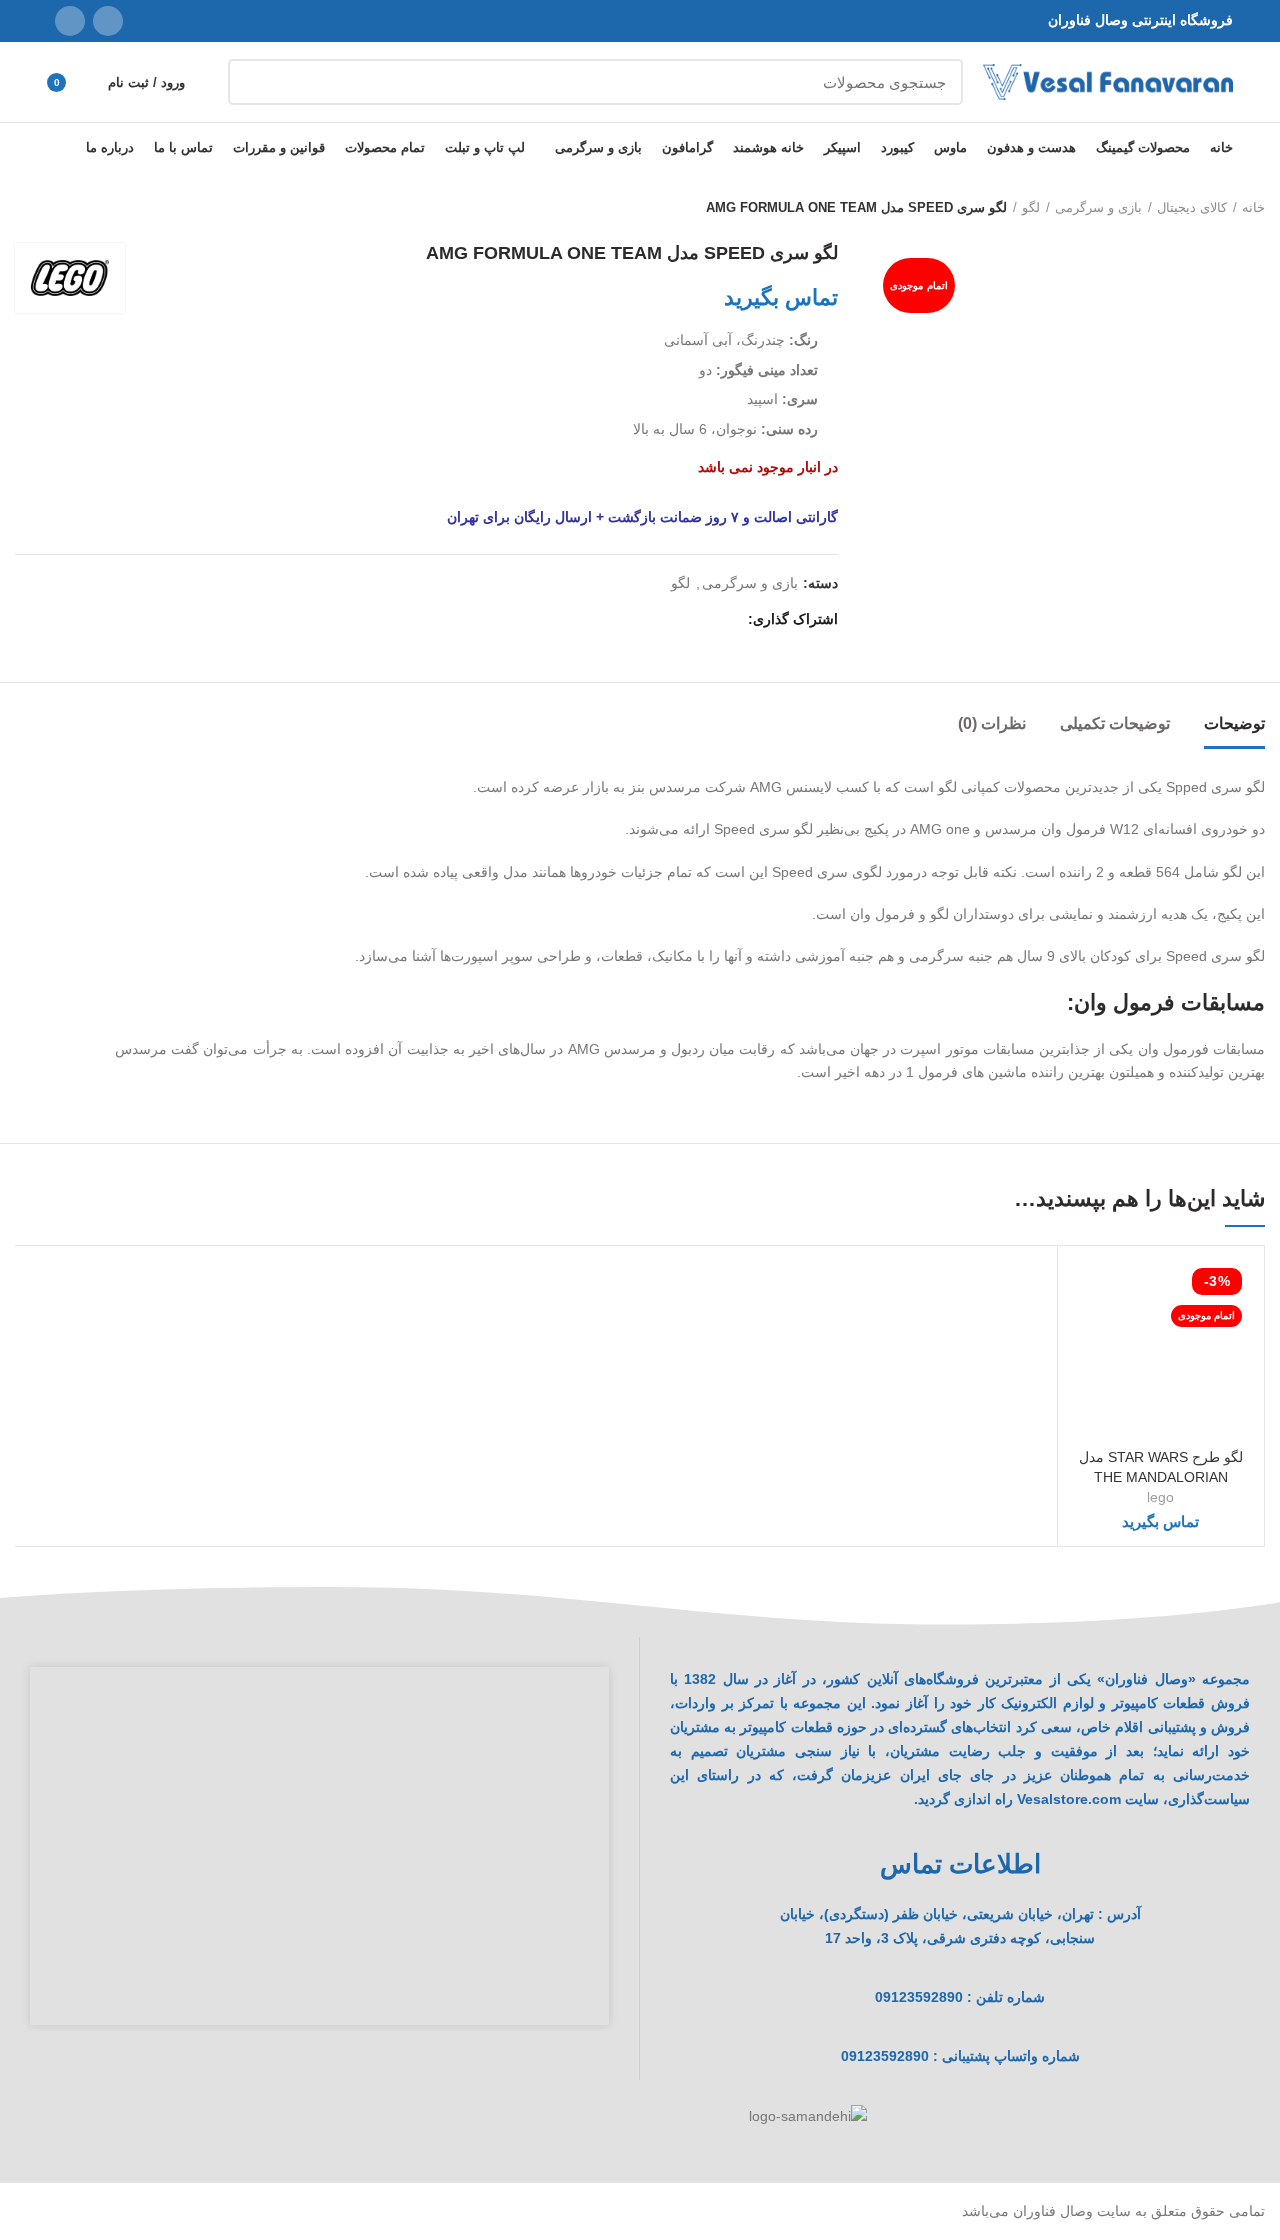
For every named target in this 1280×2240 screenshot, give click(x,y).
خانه (1253, 207)
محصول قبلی (65, 208)
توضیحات (1234, 723)
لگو (1031, 207)
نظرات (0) (992, 723)
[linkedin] (658, 619)
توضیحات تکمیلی (1115, 723)
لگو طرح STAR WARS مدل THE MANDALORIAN (1161, 1467)
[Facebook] (727, 619)
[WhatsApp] (70, 21)
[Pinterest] (681, 619)
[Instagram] (108, 21)
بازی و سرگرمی (1098, 207)
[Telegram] (635, 619)
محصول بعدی (25, 208)
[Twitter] (704, 619)
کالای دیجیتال (1192, 207)
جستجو (255, 82)
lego (1160, 1497)
